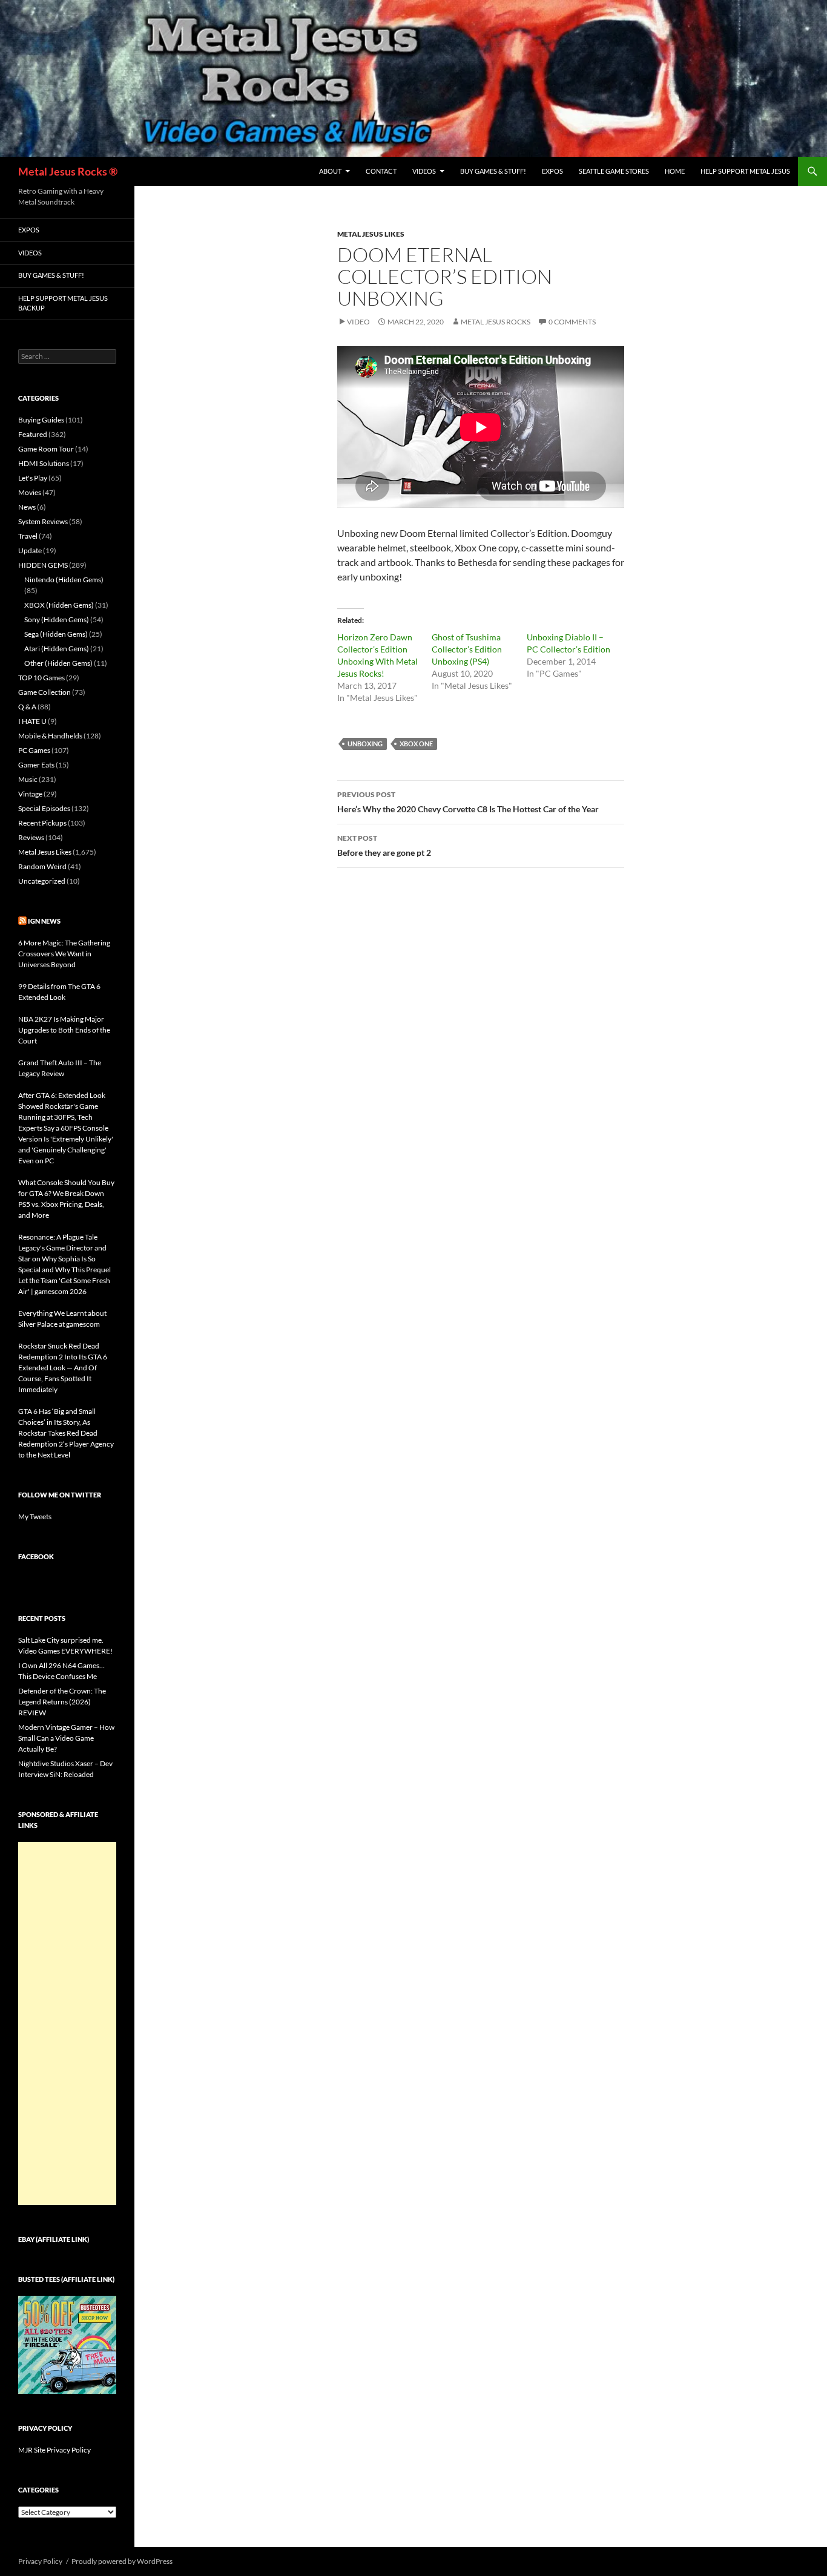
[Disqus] (481, 1066)
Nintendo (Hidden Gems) (64, 580)
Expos (552, 171)
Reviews (31, 837)
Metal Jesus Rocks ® (68, 171)
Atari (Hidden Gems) (57, 649)
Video (358, 322)
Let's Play (33, 478)
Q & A (27, 707)
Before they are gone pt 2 (384, 846)
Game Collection (44, 692)
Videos (424, 171)
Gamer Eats (36, 765)
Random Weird (42, 866)
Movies (30, 492)
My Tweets (35, 1516)
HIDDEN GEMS (43, 565)
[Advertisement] (67, 2023)
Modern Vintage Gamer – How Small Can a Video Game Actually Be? (66, 1738)
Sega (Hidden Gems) (56, 634)
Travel (28, 536)
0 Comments (572, 322)
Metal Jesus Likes (371, 234)
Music (28, 779)
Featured (33, 434)
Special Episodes (44, 808)
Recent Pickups (42, 823)
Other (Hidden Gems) (58, 663)
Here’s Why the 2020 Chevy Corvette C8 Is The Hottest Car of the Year (468, 802)
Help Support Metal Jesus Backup (63, 303)
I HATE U (32, 721)
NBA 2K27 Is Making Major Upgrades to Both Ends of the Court (64, 1030)
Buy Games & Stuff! (493, 171)
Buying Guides (41, 420)
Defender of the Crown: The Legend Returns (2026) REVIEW (62, 1702)
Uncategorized (42, 881)
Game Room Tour (46, 449)
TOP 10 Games (41, 678)
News (27, 507)
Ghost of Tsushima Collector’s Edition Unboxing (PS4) (467, 649)
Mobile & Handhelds (50, 736)
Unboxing (365, 744)
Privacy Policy (40, 2561)
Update (30, 550)
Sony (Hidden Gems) (57, 619)
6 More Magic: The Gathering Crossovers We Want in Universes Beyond (64, 954)
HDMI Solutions (44, 463)
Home (675, 171)
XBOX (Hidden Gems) (59, 605)
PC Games (34, 750)
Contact (381, 171)
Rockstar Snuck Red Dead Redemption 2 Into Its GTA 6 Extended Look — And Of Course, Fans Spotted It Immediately (63, 1368)
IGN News (44, 921)
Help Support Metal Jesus (745, 171)
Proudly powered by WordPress (122, 2561)
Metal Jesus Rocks (496, 322)
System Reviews (43, 521)
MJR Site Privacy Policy (54, 2450)
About (330, 171)
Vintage (30, 794)
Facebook (36, 1556)
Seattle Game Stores (614, 171)
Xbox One (416, 744)
